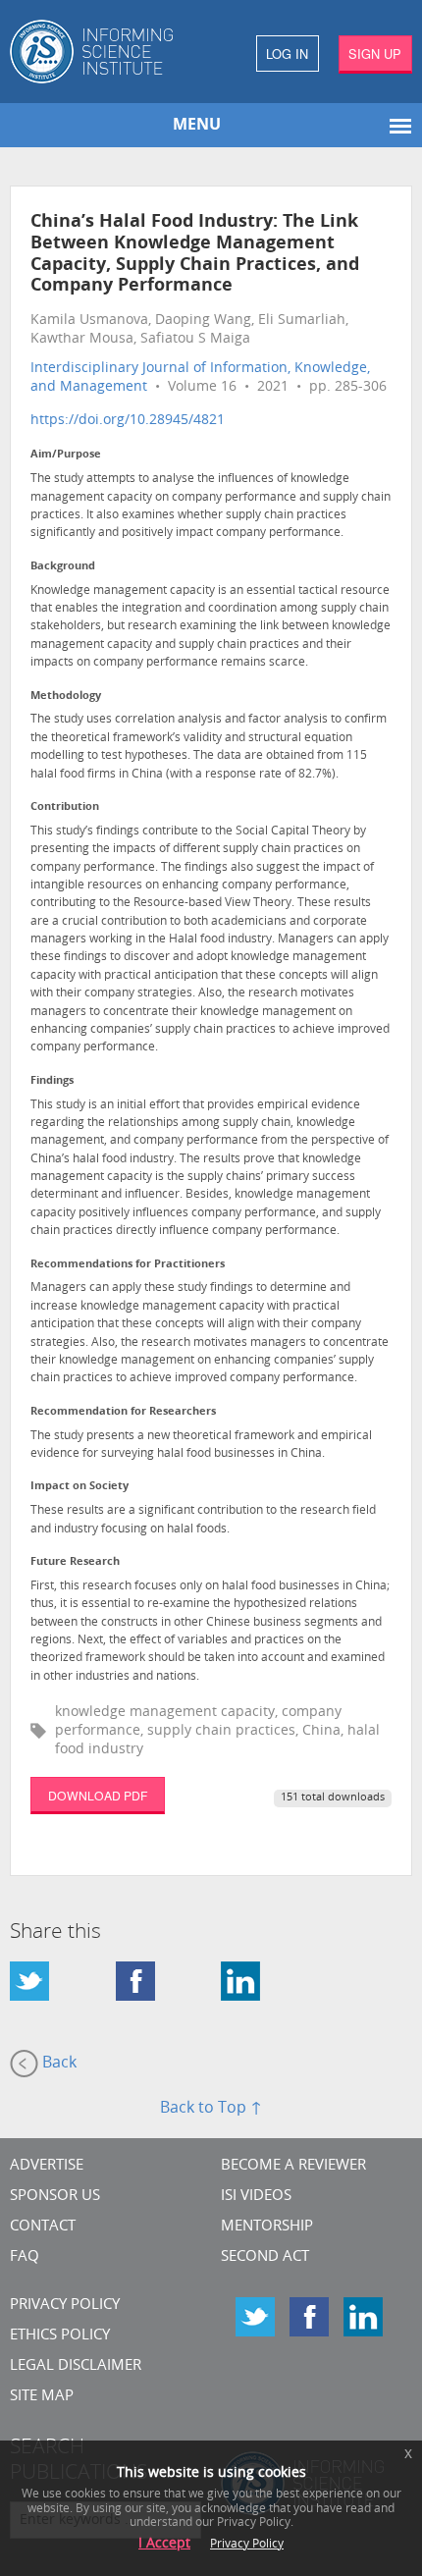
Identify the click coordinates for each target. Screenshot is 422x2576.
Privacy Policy (65, 2306)
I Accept (164, 2544)
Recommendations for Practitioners (128, 1265)
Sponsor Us (55, 2197)
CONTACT (43, 2227)
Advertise (47, 2166)
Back (57, 2065)
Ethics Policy (60, 2336)
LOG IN (287, 54)
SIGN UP (375, 54)
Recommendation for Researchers (123, 1412)
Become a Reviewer (293, 2166)
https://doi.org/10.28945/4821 (128, 421)
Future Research (75, 1562)
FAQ (25, 2257)
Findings (52, 1081)
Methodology (66, 697)
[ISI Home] (105, 52)
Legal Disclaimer (76, 2366)
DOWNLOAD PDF (98, 1795)
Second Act (265, 2257)
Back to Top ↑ (211, 2109)
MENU (197, 126)
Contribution (65, 807)
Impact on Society (79, 1487)
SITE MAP (42, 2397)
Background (63, 567)
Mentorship (267, 2227)
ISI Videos (256, 2197)
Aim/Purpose (66, 455)
